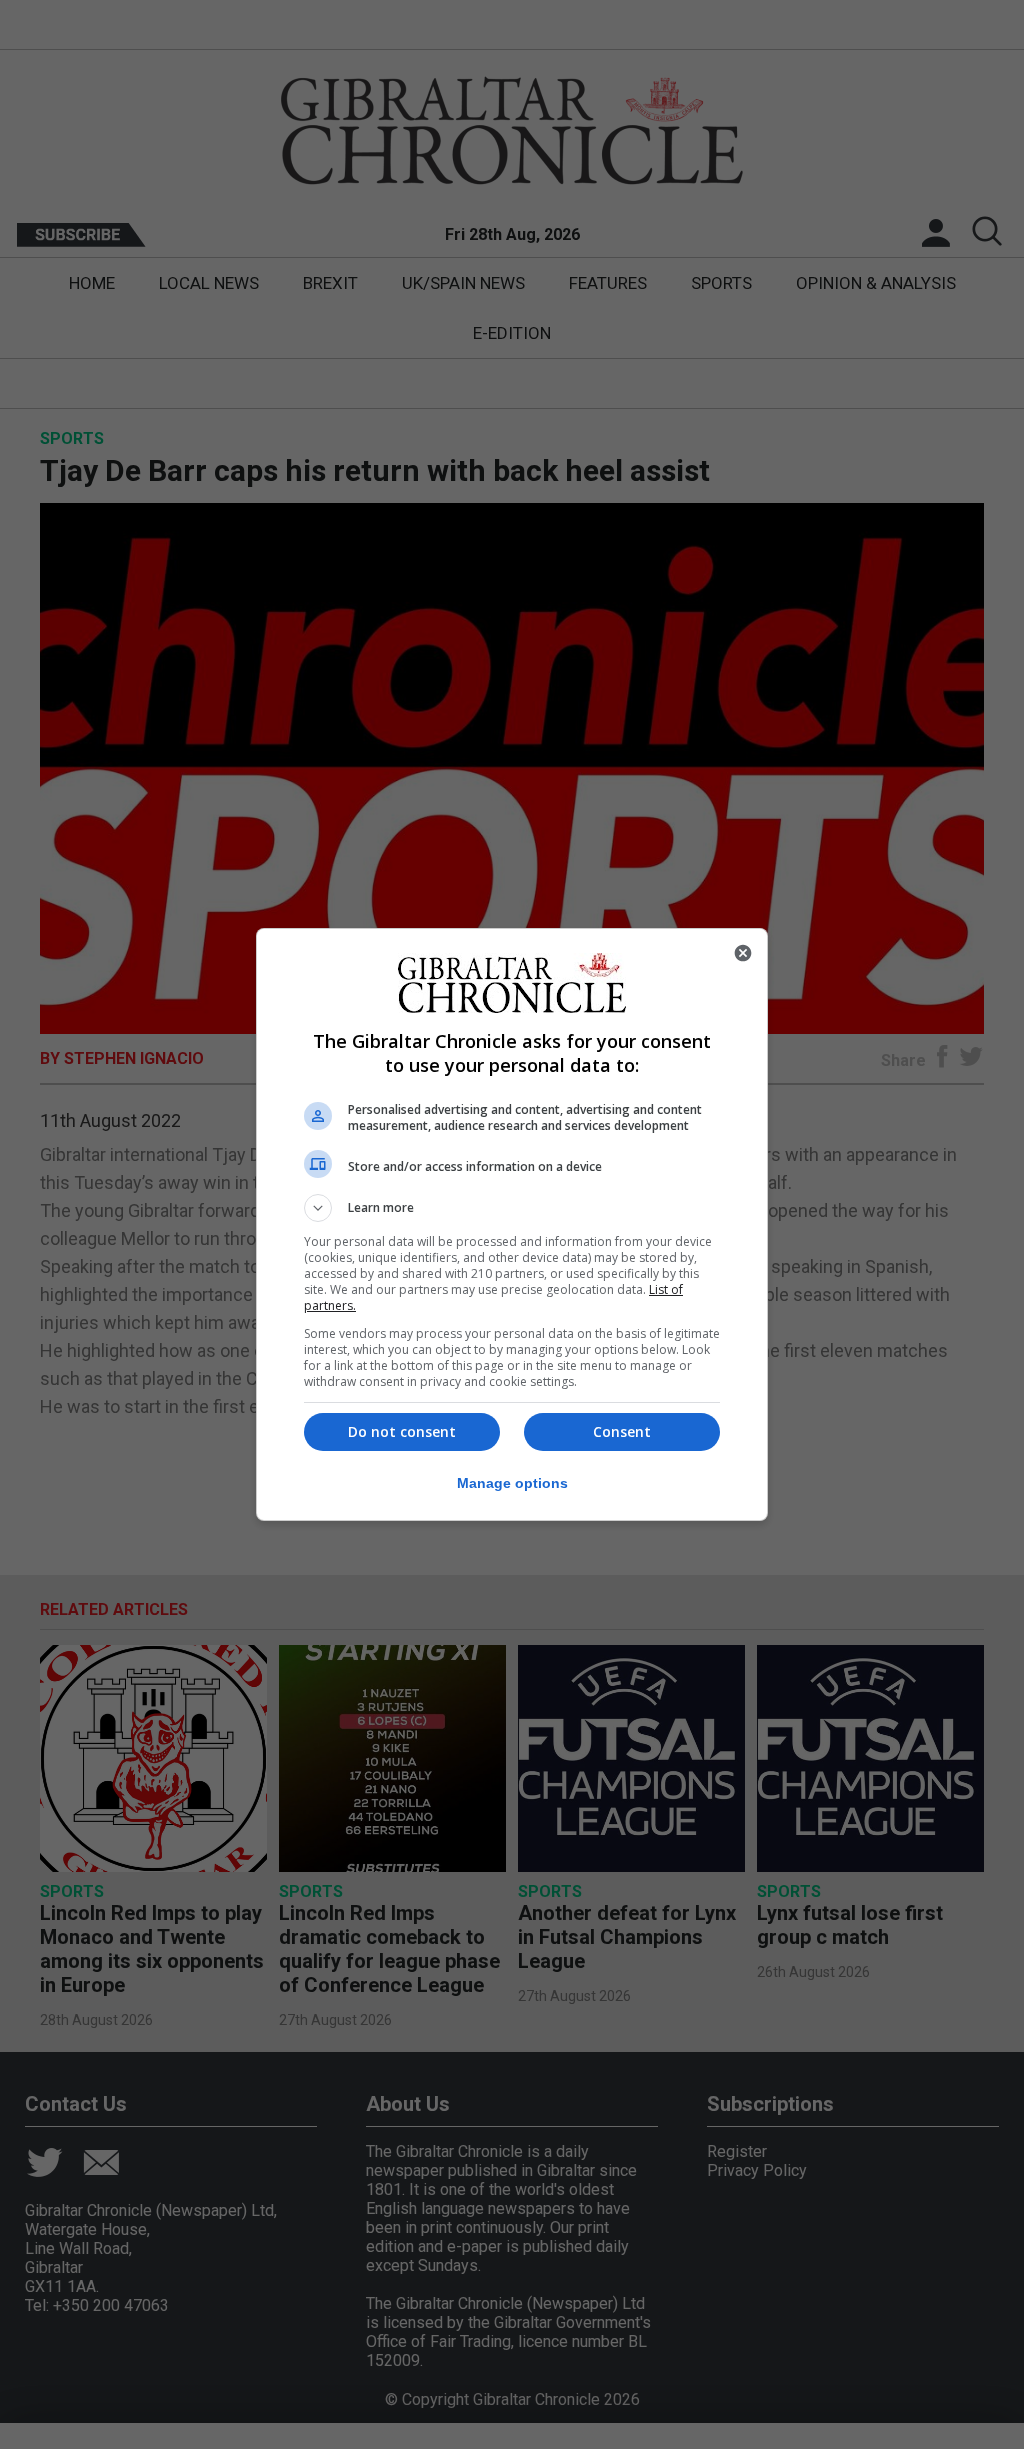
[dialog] (512, 1224)
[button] (512, 1208)
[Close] (743, 953)
